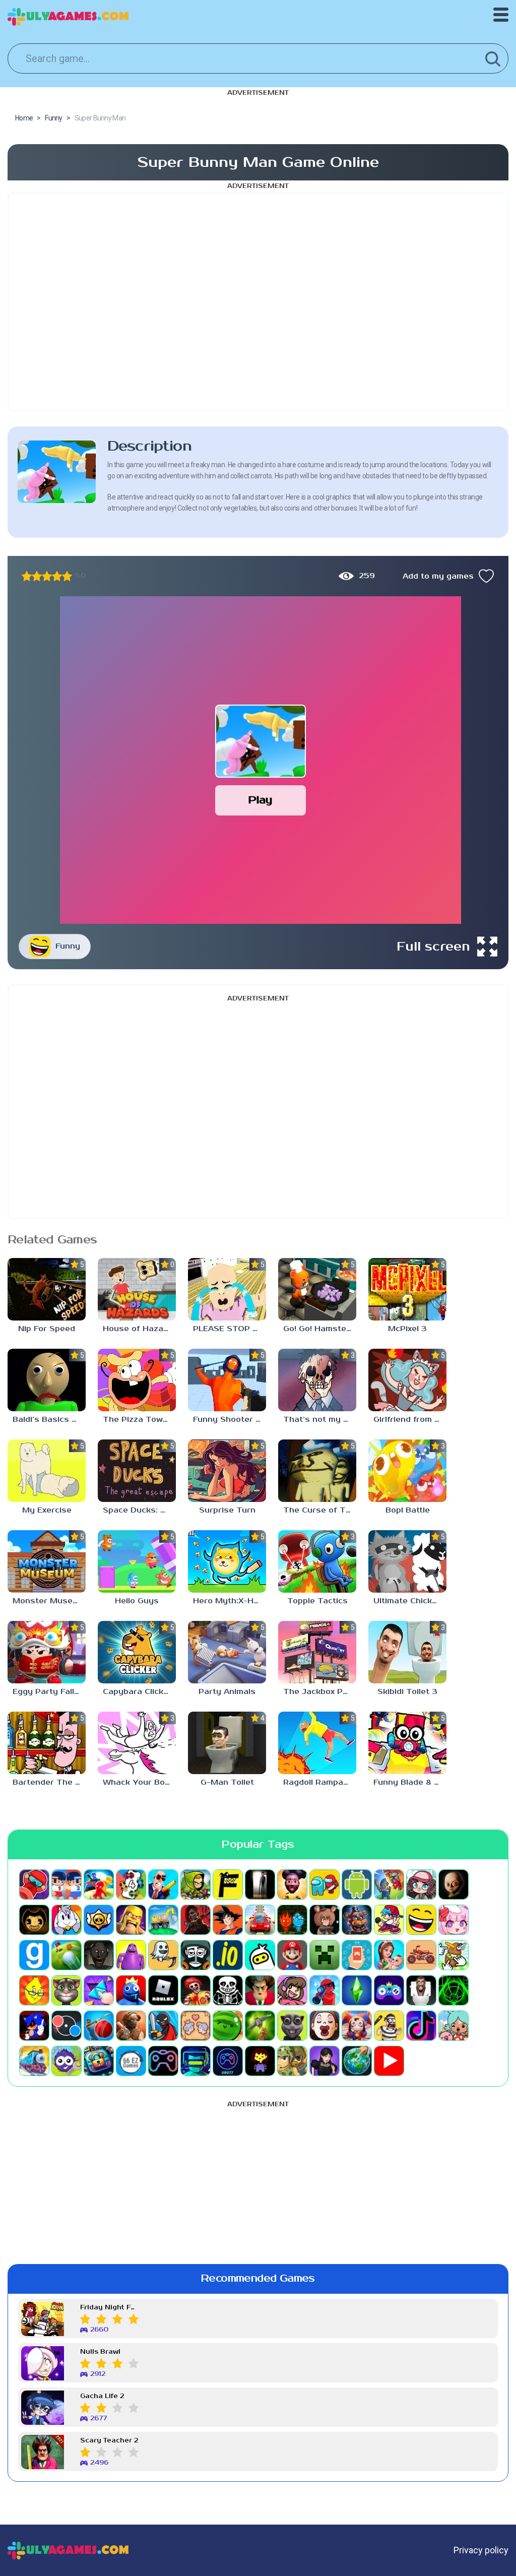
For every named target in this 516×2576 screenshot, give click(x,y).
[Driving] (260, 1920)
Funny (68, 946)
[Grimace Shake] (131, 1955)
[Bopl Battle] (407, 1471)
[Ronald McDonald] (196, 1990)
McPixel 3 (407, 1329)
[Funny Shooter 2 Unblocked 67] (227, 1380)
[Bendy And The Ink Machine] (34, 1920)
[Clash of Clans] (131, 1920)
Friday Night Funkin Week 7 (109, 2308)
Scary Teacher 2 (109, 2441)
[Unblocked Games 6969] (196, 2061)
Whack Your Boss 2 (139, 1782)
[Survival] (260, 2026)
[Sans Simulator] (228, 1990)
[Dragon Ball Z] (228, 1920)
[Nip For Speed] (47, 1289)
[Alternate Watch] (260, 1884)
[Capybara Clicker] (137, 1652)
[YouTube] (389, 2061)
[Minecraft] (325, 1955)
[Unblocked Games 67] (163, 2061)
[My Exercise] (47, 1471)
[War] (292, 2061)
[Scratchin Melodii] (292, 1990)
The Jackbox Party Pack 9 (320, 1692)
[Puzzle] (99, 1990)
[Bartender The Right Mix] (47, 1743)
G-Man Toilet (227, 1782)
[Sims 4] (357, 1990)
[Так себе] (37, 576)
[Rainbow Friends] (131, 1990)
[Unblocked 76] (99, 2061)
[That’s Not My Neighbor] (325, 2026)
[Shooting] (325, 1990)
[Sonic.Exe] (34, 2026)
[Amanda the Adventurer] (292, 1884)
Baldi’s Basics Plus (49, 1420)
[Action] (163, 1884)
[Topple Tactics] (317, 1561)
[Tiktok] (421, 2026)
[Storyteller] (196, 2026)
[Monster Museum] (47, 1561)
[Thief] (389, 2026)
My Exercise (47, 1510)
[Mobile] (357, 1955)
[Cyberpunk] (196, 1920)
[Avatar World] (421, 1884)
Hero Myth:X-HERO (230, 1601)
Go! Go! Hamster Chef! (320, 1329)
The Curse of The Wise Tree (320, 1510)
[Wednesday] (325, 2061)
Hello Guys (137, 1601)
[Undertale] (260, 2061)
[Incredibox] (196, 1955)
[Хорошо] (57, 576)
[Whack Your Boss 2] (137, 1743)
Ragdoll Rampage (318, 1782)
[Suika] (228, 2026)
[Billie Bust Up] (67, 1920)
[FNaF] (357, 1920)
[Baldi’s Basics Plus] (47, 1380)
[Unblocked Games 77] (228, 2061)
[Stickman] (163, 2026)
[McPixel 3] (407, 1289)
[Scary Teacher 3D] (260, 1990)
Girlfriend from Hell (410, 1420)
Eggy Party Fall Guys (49, 1692)
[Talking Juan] (292, 2026)
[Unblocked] (67, 2061)
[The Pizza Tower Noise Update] (137, 1380)
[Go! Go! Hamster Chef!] (317, 1289)
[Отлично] (67, 576)
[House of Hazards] (137, 1289)
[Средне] (47, 576)
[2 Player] (67, 1884)
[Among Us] (325, 1884)
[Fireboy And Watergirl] (292, 1920)
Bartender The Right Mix (49, 1782)
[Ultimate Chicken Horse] (407, 1561)
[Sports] (99, 2026)
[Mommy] (389, 1955)
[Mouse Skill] (454, 1955)
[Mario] (292, 1955)
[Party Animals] (227, 1652)
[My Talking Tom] (67, 1990)
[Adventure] (196, 1884)
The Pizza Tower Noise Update (139, 1420)
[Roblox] (163, 1990)
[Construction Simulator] (163, 1920)
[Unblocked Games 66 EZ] (131, 2061)
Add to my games (438, 576)
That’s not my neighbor (320, 1420)
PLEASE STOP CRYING (230, 1329)
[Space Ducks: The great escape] (137, 1471)
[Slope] (454, 1990)
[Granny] (99, 1955)
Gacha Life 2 (102, 2396)
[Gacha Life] (454, 1920)
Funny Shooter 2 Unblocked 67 (230, 1420)
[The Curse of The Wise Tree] (317, 1471)
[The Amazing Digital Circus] (357, 2026)
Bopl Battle (408, 1510)
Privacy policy (481, 2550)
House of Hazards (139, 1329)
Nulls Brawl (100, 2352)
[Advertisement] (258, 302)
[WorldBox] (357, 2061)
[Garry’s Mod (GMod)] (34, 1955)
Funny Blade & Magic (410, 1782)
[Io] (228, 1955)
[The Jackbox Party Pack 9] (317, 1652)
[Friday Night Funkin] (389, 1920)
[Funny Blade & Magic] (407, 1743)
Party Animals (227, 1692)
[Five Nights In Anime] (325, 1920)
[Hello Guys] (137, 1561)
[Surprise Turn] (227, 1471)
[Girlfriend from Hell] (407, 1380)
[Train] (34, 2061)
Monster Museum (49, 1601)
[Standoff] (131, 2026)
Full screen (433, 947)
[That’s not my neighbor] (317, 1380)
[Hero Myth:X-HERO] (227, 1561)
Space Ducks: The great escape (139, 1510)
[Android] (357, 1884)
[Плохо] (27, 576)
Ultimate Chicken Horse (410, 1601)
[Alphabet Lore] (228, 1884)
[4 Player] (131, 1884)
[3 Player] (99, 1884)
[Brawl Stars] (99, 1920)
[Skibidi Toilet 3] (407, 1652)
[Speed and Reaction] (67, 2026)
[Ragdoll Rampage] (317, 1743)
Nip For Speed (47, 1329)
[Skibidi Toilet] (421, 1990)
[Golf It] (67, 1955)
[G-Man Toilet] (227, 1743)
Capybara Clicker (137, 1692)
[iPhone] (260, 1955)
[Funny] (421, 1920)
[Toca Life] (454, 2026)
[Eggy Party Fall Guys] (47, 1652)
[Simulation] (389, 1990)
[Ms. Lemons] (34, 1990)
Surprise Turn (227, 1510)
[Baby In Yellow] (454, 1884)
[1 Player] (34, 1884)
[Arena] (389, 1884)
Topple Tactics (317, 1601)
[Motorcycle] (421, 1955)
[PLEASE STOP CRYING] (227, 1289)
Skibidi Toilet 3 (407, 1692)
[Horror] (163, 1955)
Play (260, 800)
